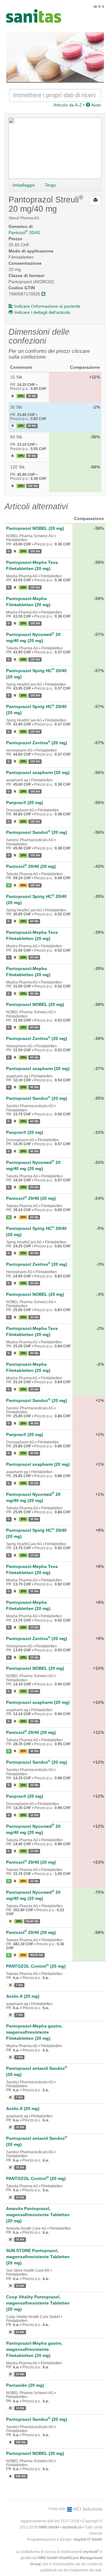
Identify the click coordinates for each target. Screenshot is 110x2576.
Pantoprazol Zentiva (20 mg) (37, 743)
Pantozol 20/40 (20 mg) (31, 866)
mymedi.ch (72, 2527)
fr (100, 6)
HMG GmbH (49, 2527)
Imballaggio (24, 185)
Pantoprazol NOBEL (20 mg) (35, 528)
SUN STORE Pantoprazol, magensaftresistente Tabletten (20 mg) (38, 2257)
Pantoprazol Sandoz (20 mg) (37, 832)
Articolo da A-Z (68, 105)
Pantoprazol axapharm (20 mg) (38, 772)
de (95, 6)
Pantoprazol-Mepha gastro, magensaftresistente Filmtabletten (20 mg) (34, 2032)
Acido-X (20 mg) (23, 1996)
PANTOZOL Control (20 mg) (36, 1966)
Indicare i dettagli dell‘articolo (42, 312)
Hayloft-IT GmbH (88, 2539)
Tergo (50, 185)
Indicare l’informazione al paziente (47, 306)
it (103, 6)
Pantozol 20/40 (24, 233)
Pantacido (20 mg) (25, 2385)
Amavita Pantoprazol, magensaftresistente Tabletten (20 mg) (38, 2215)
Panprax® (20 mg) (25, 803)
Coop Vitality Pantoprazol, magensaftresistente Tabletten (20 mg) (38, 2303)
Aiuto (95, 105)
